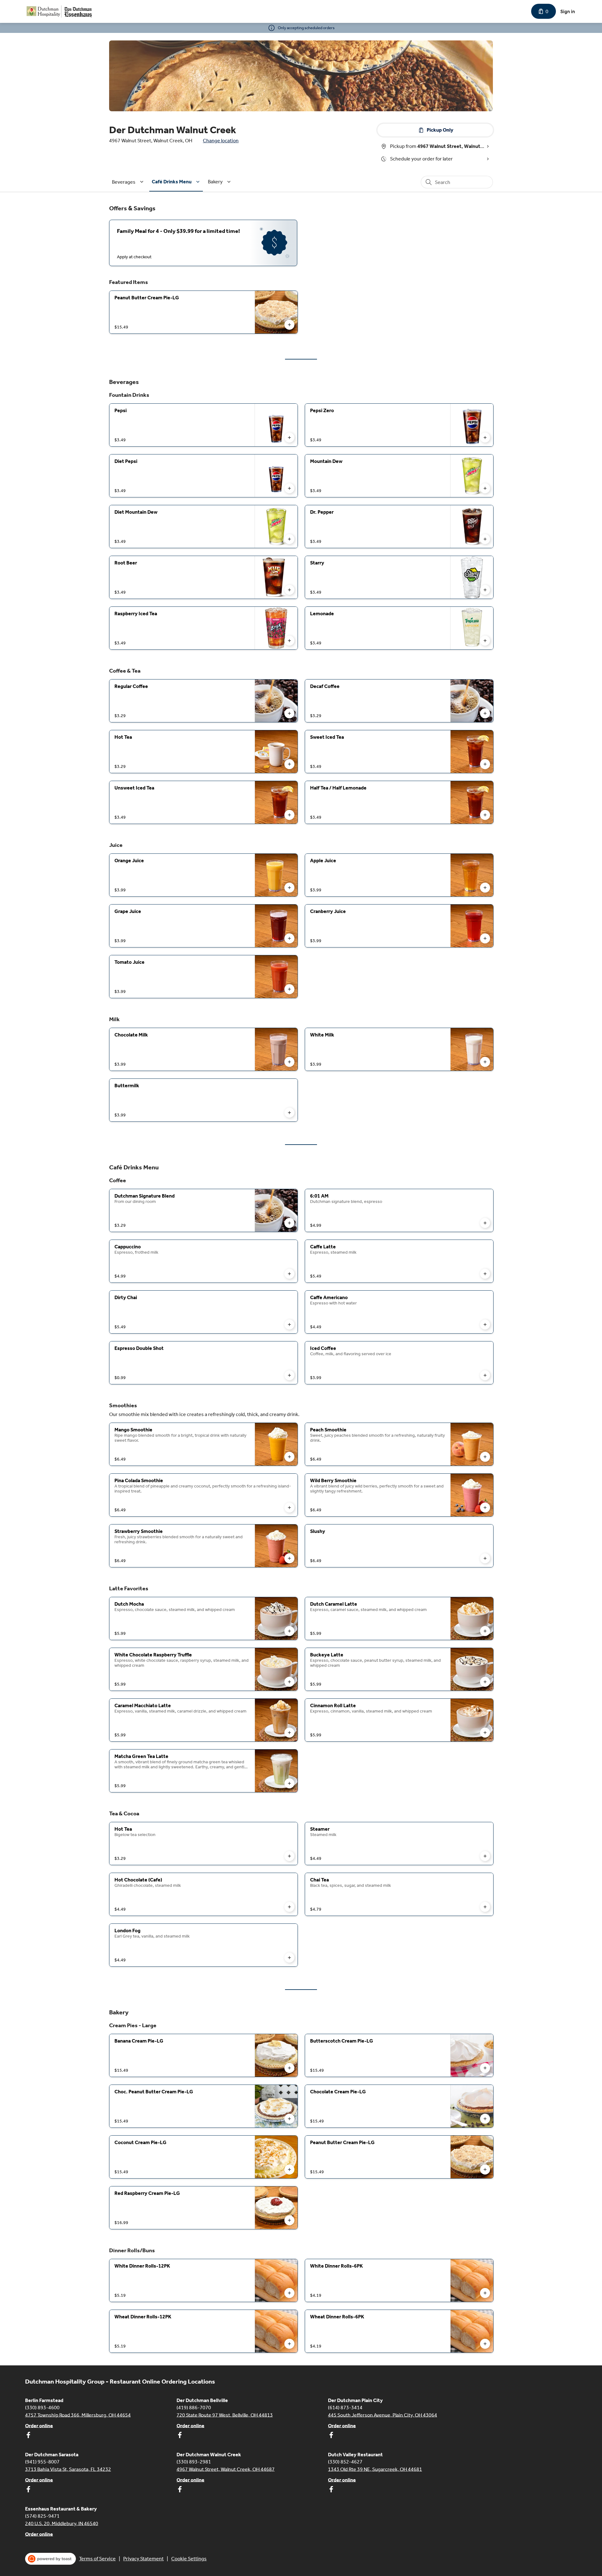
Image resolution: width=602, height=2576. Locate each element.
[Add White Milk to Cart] (485, 1062)
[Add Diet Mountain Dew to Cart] (289, 539)
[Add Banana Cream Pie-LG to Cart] (289, 2068)
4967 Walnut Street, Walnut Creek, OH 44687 (226, 2469)
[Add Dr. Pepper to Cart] (485, 539)
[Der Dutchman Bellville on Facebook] (180, 2436)
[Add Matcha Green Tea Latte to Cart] (289, 1783)
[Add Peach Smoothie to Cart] (485, 1457)
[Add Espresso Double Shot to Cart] (289, 1375)
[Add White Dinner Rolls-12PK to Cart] (289, 2293)
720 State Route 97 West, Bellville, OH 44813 (225, 2415)
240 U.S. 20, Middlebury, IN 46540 (62, 2523)
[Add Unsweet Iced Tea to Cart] (289, 815)
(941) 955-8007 (42, 2461)
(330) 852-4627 (345, 2461)
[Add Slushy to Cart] (485, 1558)
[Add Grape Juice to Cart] (289, 938)
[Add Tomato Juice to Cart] (289, 989)
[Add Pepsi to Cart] (289, 438)
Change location (221, 141)
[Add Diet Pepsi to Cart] (289, 488)
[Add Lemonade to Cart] (485, 641)
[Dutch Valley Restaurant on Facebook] (331, 2490)
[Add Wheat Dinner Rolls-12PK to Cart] (289, 2344)
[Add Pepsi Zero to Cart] (485, 438)
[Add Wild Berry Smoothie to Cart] (485, 1508)
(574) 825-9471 (42, 2516)
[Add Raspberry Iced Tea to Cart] (289, 641)
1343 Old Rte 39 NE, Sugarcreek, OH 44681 (375, 2469)
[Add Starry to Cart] (485, 590)
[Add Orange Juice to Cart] (289, 888)
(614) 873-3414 (345, 2407)
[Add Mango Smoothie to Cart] (289, 1457)
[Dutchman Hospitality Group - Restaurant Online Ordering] (60, 11)
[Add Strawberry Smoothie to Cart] (289, 1558)
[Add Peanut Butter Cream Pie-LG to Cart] (289, 325)
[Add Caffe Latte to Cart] (485, 1274)
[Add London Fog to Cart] (289, 1958)
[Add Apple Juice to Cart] (485, 888)
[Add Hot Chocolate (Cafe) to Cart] (289, 1907)
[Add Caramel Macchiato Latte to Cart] (289, 1733)
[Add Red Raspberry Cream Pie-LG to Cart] (289, 2220)
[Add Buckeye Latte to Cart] (485, 1682)
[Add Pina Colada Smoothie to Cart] (289, 1508)
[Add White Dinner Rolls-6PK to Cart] (485, 2293)
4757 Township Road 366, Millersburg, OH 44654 (78, 2415)
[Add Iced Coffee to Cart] (485, 1375)
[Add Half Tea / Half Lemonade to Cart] (485, 815)
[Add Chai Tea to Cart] (485, 1907)
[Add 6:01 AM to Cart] (485, 1223)
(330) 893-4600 (42, 2407)
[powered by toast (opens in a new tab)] (50, 2559)
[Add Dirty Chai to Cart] (289, 1325)
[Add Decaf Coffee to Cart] (485, 713)
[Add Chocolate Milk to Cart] (289, 1062)
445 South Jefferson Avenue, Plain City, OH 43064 (383, 2415)
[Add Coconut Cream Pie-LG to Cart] (289, 2169)
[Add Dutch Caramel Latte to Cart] (485, 1631)
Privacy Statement (143, 2559)
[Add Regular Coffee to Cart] (289, 713)
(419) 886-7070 (194, 2407)
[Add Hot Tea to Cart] (289, 764)
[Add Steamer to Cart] (485, 1856)
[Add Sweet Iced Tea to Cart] (485, 764)
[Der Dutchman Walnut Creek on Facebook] (180, 2490)
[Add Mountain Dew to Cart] (485, 488)
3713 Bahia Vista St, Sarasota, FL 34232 (68, 2469)
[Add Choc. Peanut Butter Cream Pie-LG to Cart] (289, 2119)
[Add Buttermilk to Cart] (289, 1113)
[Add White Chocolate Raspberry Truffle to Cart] (289, 1682)
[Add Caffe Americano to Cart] (485, 1325)
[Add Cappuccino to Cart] (289, 1274)
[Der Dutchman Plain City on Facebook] (331, 2436)
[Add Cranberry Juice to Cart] (485, 938)
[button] (129, 182)
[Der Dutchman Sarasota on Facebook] (28, 2490)
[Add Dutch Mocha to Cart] (289, 1631)
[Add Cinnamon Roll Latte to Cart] (485, 1733)
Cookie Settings (189, 2559)
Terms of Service (97, 2559)
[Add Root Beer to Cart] (289, 590)
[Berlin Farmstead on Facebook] (28, 2436)
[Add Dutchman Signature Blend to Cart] (289, 1223)
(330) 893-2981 (194, 2461)
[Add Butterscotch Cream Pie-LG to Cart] (485, 2068)
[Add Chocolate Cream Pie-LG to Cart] (485, 2119)
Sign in (568, 11)
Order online (39, 2425)
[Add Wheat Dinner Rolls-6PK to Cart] (485, 2344)
